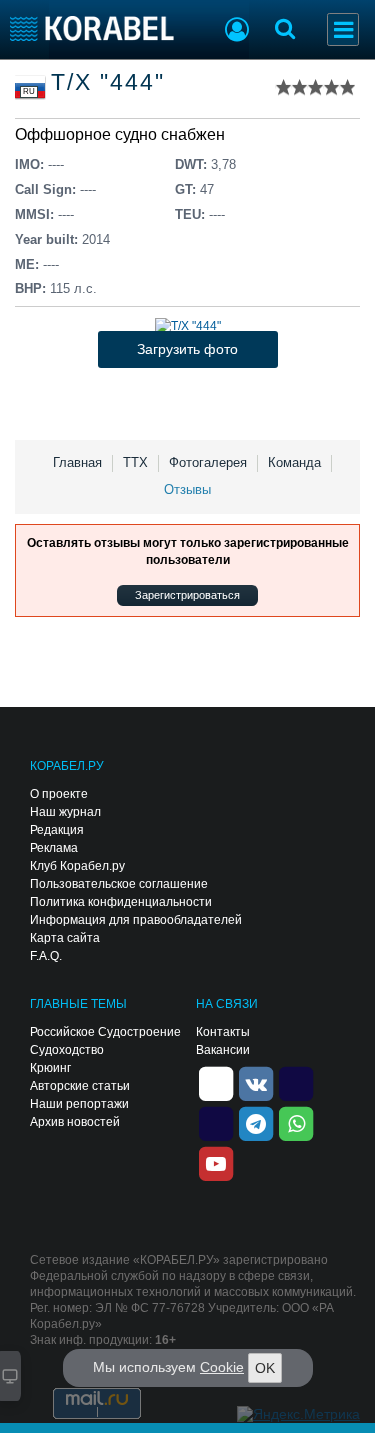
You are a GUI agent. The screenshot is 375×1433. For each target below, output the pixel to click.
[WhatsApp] (296, 1122)
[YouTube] (216, 1162)
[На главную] (92, 28)
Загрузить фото (187, 349)
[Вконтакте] (256, 1082)
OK (265, 1368)
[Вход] (237, 32)
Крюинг (50, 1068)
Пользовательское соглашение (119, 884)
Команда (294, 462)
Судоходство (67, 1050)
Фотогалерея (208, 462)
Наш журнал (65, 812)
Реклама (54, 848)
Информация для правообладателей (136, 920)
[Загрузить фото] (188, 326)
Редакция (57, 830)
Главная (77, 462)
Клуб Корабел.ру (77, 866)
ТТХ (135, 462)
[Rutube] (296, 1082)
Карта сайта (65, 938)
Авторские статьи (80, 1086)
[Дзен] (216, 1082)
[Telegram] (256, 1122)
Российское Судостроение (105, 1032)
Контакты (223, 1032)
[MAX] (216, 1122)
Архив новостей (75, 1122)
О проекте (59, 794)
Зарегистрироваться (187, 595)
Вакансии (223, 1050)
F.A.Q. (46, 956)
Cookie (222, 1367)
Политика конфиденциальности (121, 902)
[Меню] (343, 29)
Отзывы (187, 489)
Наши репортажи (79, 1104)
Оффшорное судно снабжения (129, 134)
